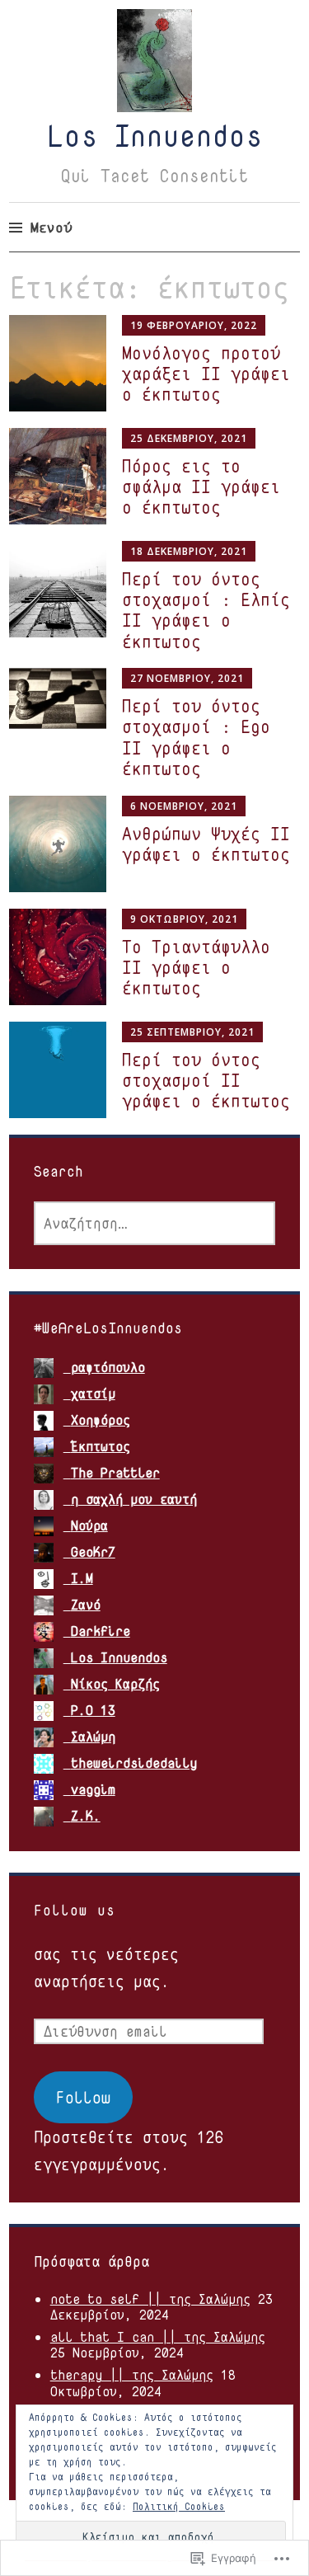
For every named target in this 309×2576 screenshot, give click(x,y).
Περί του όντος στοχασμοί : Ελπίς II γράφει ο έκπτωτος (206, 610)
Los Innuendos (155, 135)
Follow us (75, 1910)
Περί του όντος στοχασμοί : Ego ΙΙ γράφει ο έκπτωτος (196, 737)
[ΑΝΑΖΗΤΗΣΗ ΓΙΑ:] (155, 1223)
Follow (83, 2097)
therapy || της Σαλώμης (132, 2375)
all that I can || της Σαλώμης (158, 2337)
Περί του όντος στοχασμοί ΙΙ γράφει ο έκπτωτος (206, 1080)
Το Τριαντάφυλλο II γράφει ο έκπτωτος (196, 967)
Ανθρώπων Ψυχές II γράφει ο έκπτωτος (206, 844)
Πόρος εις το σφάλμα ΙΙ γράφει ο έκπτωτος (201, 487)
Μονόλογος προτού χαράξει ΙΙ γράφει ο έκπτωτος (206, 374)
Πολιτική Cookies (179, 2506)
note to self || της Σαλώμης (150, 2299)
